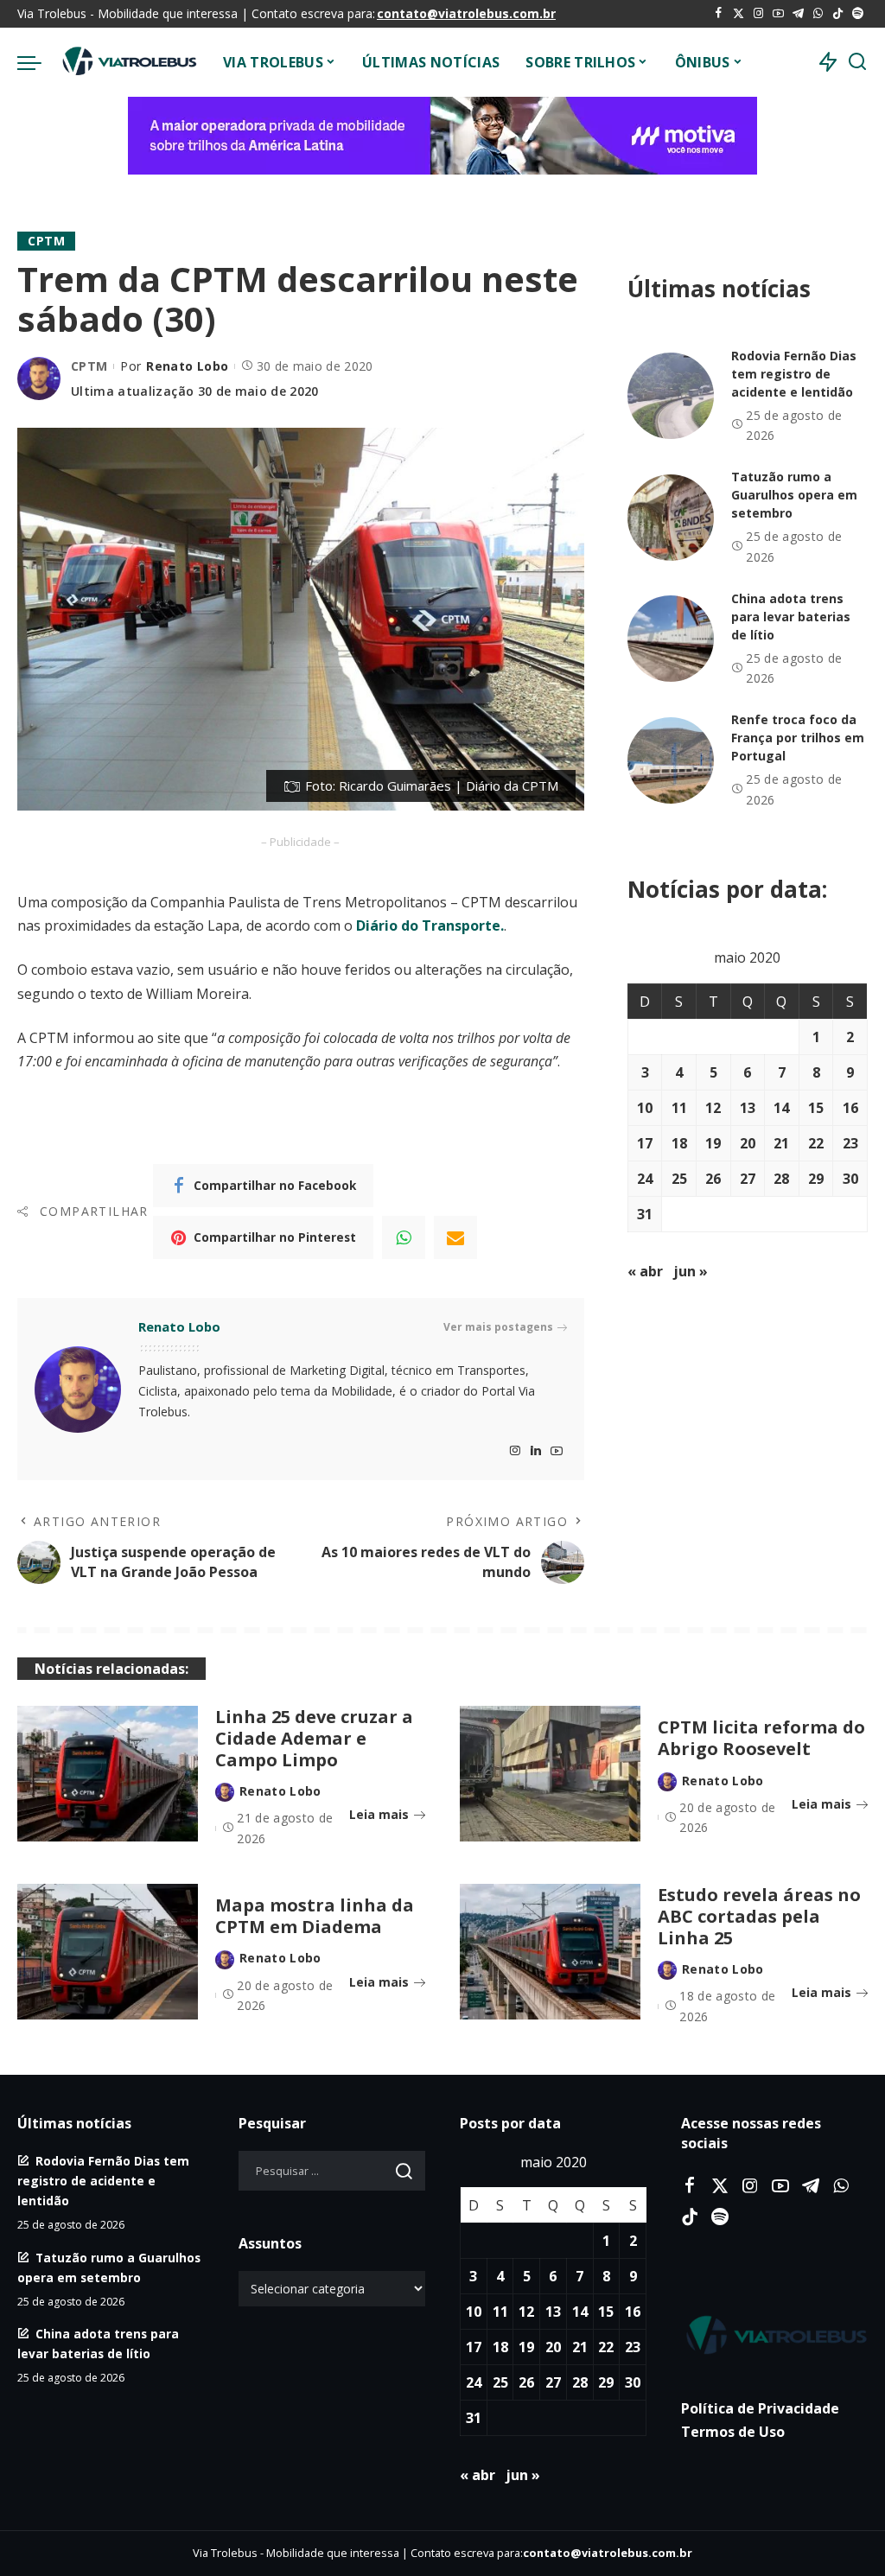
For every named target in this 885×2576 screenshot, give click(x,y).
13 (748, 1108)
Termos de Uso (733, 2432)
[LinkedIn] (536, 1451)
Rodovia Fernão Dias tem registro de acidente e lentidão (794, 374)
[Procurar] (857, 62)
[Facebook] (719, 14)
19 (713, 1143)
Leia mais (379, 1814)
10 (645, 1108)
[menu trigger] (38, 62)
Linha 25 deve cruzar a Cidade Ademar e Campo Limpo (314, 1738)
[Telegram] (798, 14)
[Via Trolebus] (128, 62)
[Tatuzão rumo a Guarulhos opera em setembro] (671, 518)
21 (781, 1143)
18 (679, 1143)
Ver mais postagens (498, 1327)
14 (781, 1108)
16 (850, 1108)
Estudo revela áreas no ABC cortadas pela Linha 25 (759, 1916)
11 (679, 1108)
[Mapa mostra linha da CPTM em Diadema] (108, 1952)
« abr (645, 1271)
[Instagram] (758, 14)
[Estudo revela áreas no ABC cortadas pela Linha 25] (550, 1952)
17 (645, 1143)
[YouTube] (778, 14)
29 (816, 1179)
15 (816, 1108)
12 (713, 1108)
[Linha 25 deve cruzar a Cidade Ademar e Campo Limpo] (108, 1774)
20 (748, 1143)
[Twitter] (739, 14)
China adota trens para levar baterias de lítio (791, 617)
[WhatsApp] (818, 14)
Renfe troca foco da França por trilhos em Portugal (798, 738)
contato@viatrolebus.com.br (466, 13)
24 (645, 1179)
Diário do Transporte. (430, 925)
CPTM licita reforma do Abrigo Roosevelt (761, 1738)
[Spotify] (858, 14)
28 (781, 1179)
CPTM (46, 241)
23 (850, 1143)
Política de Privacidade (760, 2408)
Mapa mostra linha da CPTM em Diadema (315, 1916)
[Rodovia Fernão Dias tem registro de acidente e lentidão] (671, 396)
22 (816, 1143)
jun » (691, 1271)
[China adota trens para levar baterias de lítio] (671, 639)
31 (645, 1214)
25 (679, 1179)
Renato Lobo (187, 366)
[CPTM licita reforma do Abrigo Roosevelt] (550, 1774)
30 (850, 1179)
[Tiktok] (838, 14)
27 (748, 1179)
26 (713, 1179)
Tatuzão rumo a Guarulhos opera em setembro (794, 495)
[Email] (455, 1237)
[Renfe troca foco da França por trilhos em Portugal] (671, 760)
